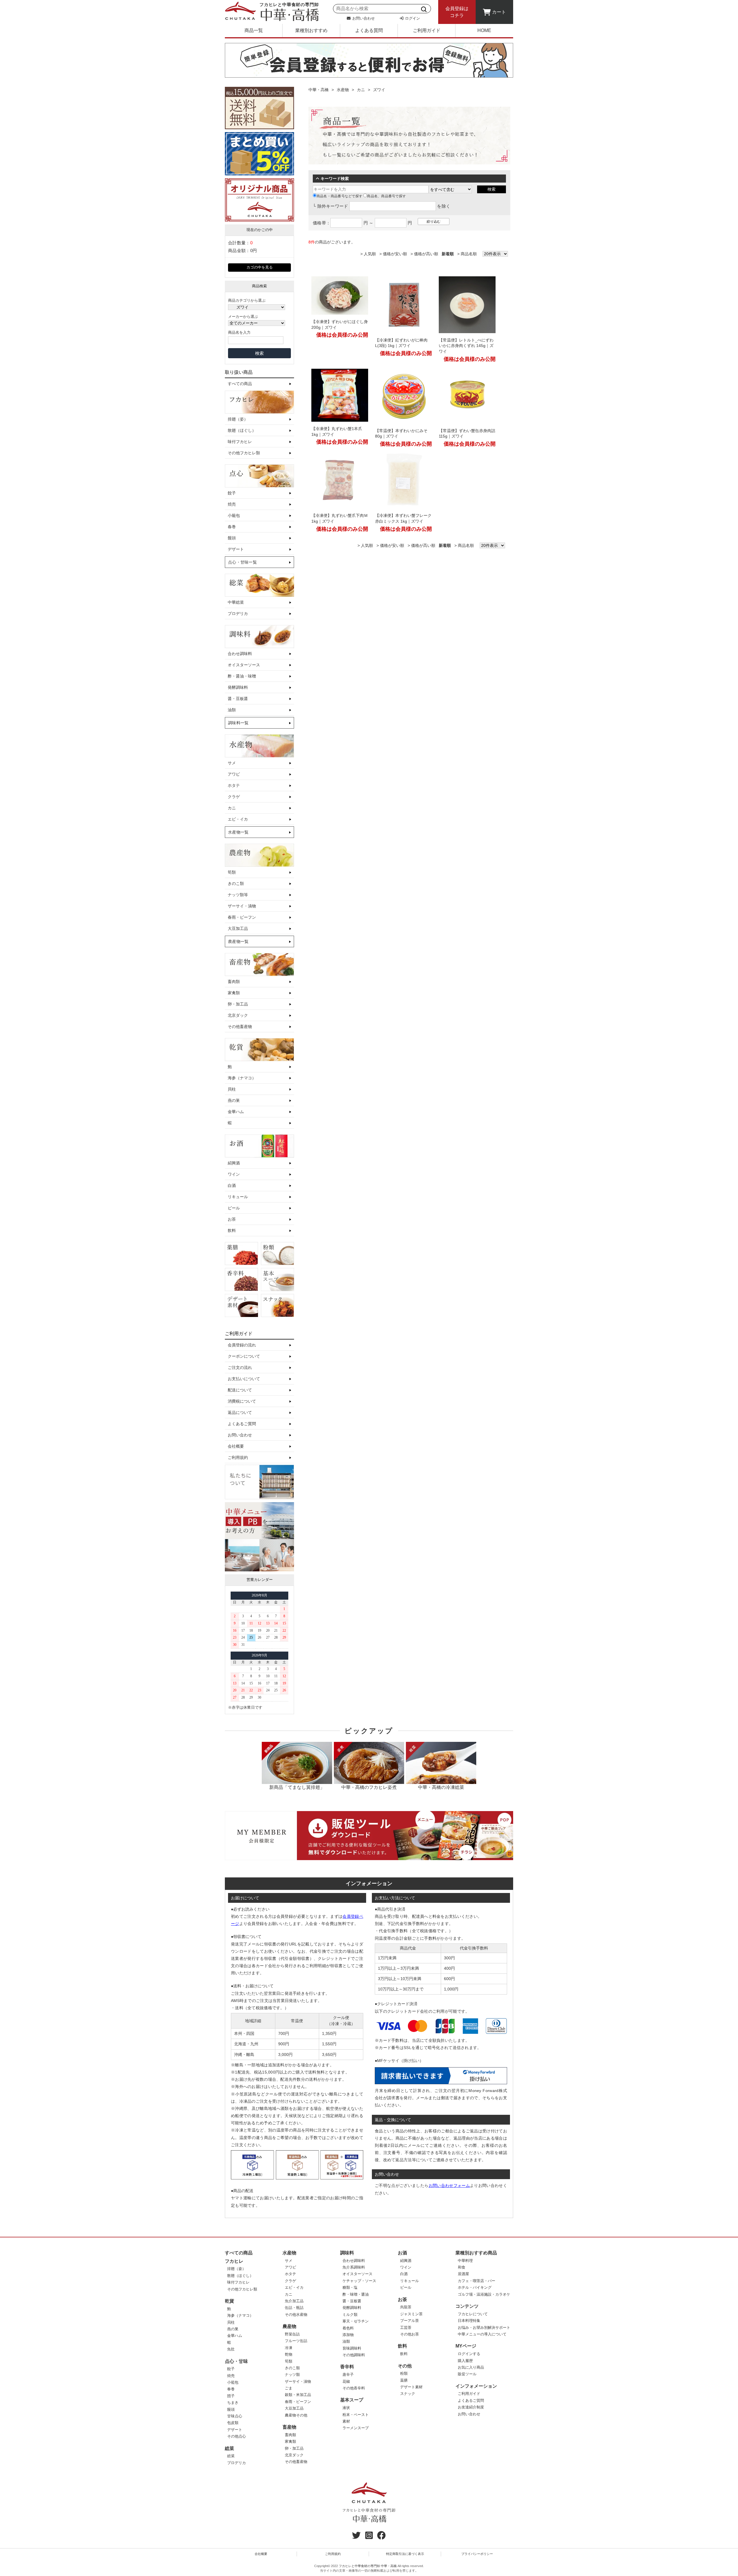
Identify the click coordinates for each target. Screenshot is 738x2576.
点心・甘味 (236, 2361)
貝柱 (232, 1089)
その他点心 (237, 2436)
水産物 (343, 90)
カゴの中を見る (260, 267)
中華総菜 (236, 602)
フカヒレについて (473, 2314)
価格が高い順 (426, 254)
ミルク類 (350, 2315)
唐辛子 (348, 2375)
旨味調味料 (352, 2348)
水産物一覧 (238, 832)
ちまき (233, 2403)
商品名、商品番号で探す (386, 196)
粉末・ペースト (356, 2415)
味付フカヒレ (240, 442)
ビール (234, 1208)
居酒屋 (463, 2274)
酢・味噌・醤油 (356, 2294)
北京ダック (238, 1015)
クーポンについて (244, 1356)
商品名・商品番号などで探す (339, 196)
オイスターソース (244, 665)
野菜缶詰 (292, 2334)
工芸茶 (406, 2328)
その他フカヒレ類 (244, 453)
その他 (405, 2366)
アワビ (234, 774)
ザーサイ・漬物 (242, 906)
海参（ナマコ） (242, 1078)
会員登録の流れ (242, 1345)
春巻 (232, 527)
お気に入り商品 (471, 2367)
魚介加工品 (294, 2301)
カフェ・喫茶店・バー (477, 2281)
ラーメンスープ (356, 2428)
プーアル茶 (410, 2321)
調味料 (347, 2253)
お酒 (402, 2253)
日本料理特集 (469, 2321)
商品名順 (469, 254)
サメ (232, 763)
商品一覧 (254, 30)
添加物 (348, 2335)
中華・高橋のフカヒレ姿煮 (369, 1787)
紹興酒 (234, 1163)
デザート (236, 549)
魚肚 (231, 2349)
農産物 (289, 2326)
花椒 (346, 2381)
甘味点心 (235, 2416)
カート (499, 12)
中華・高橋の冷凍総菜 (441, 1787)
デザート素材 (411, 2387)
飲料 (232, 1230)
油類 (232, 710)
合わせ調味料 (240, 654)
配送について (240, 1390)
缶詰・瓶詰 (294, 2308)
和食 (462, 2267)
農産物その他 (296, 2415)
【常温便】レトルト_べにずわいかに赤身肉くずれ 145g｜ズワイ (466, 346)
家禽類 (234, 993)
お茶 (232, 1219)
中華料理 (465, 2261)
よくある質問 (369, 30)
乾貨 (229, 2301)
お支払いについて (244, 1379)
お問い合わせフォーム (449, 2185)
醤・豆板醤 (238, 699)
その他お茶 (410, 2334)
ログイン (412, 18)
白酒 (232, 1185)
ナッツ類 (292, 2375)
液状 (346, 2408)
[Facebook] (381, 2537)
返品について (240, 1412)
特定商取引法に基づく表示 (405, 2554)
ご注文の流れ (240, 1367)
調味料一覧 (238, 723)
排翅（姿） (238, 419)
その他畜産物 (240, 1027)
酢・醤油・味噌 (242, 676)
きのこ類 (236, 883)
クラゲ (234, 797)
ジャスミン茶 (411, 2314)
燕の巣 (234, 1100)
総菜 (229, 2448)
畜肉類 (234, 982)
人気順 (370, 254)
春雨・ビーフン (242, 917)
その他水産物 (296, 2315)
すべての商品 (240, 384)
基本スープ (352, 2400)
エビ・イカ (238, 819)
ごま (289, 2388)
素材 (346, 2421)
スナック (408, 2394)
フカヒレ (234, 2261)
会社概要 (236, 1446)
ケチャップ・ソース (359, 2281)
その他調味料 (354, 2355)
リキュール (238, 1197)
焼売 (232, 504)
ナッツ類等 (238, 895)
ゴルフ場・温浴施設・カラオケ (484, 2294)
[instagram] (369, 2537)
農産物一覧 (238, 941)
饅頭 (232, 538)
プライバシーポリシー (477, 2554)
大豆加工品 (238, 928)
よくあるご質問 (242, 1424)
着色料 (348, 2328)
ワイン (234, 1174)
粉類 (404, 2373)
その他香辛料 (354, 2388)
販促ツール (467, 2374)
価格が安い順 (395, 254)
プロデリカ (238, 613)
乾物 (289, 2354)
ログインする (469, 2354)
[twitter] (356, 2537)
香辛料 (347, 2367)
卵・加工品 (238, 1004)
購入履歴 (465, 2361)
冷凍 (289, 2348)
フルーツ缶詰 (296, 2341)
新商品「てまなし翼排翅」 (297, 1787)
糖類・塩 (350, 2287)
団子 (231, 2396)
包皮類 (233, 2423)
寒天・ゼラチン (356, 2321)
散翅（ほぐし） (242, 430)
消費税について (242, 1401)
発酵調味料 (238, 687)
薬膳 (404, 2380)
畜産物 (289, 2427)
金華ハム (236, 1112)
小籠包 (234, 515)
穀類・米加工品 (298, 2395)
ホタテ (234, 785)
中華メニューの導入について (482, 2334)
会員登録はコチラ (457, 12)
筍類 (232, 872)
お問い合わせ (363, 18)
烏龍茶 (406, 2307)
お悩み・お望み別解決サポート (484, 2328)
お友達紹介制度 (471, 2407)
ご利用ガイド (427, 30)
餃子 (232, 493)
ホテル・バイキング (475, 2287)
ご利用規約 (238, 1457)
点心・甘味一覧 (242, 562)
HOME (484, 30)
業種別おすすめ (311, 30)
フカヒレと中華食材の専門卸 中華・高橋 (368, 2566)
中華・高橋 (319, 90)
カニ (232, 808)
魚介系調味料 (354, 2267)
